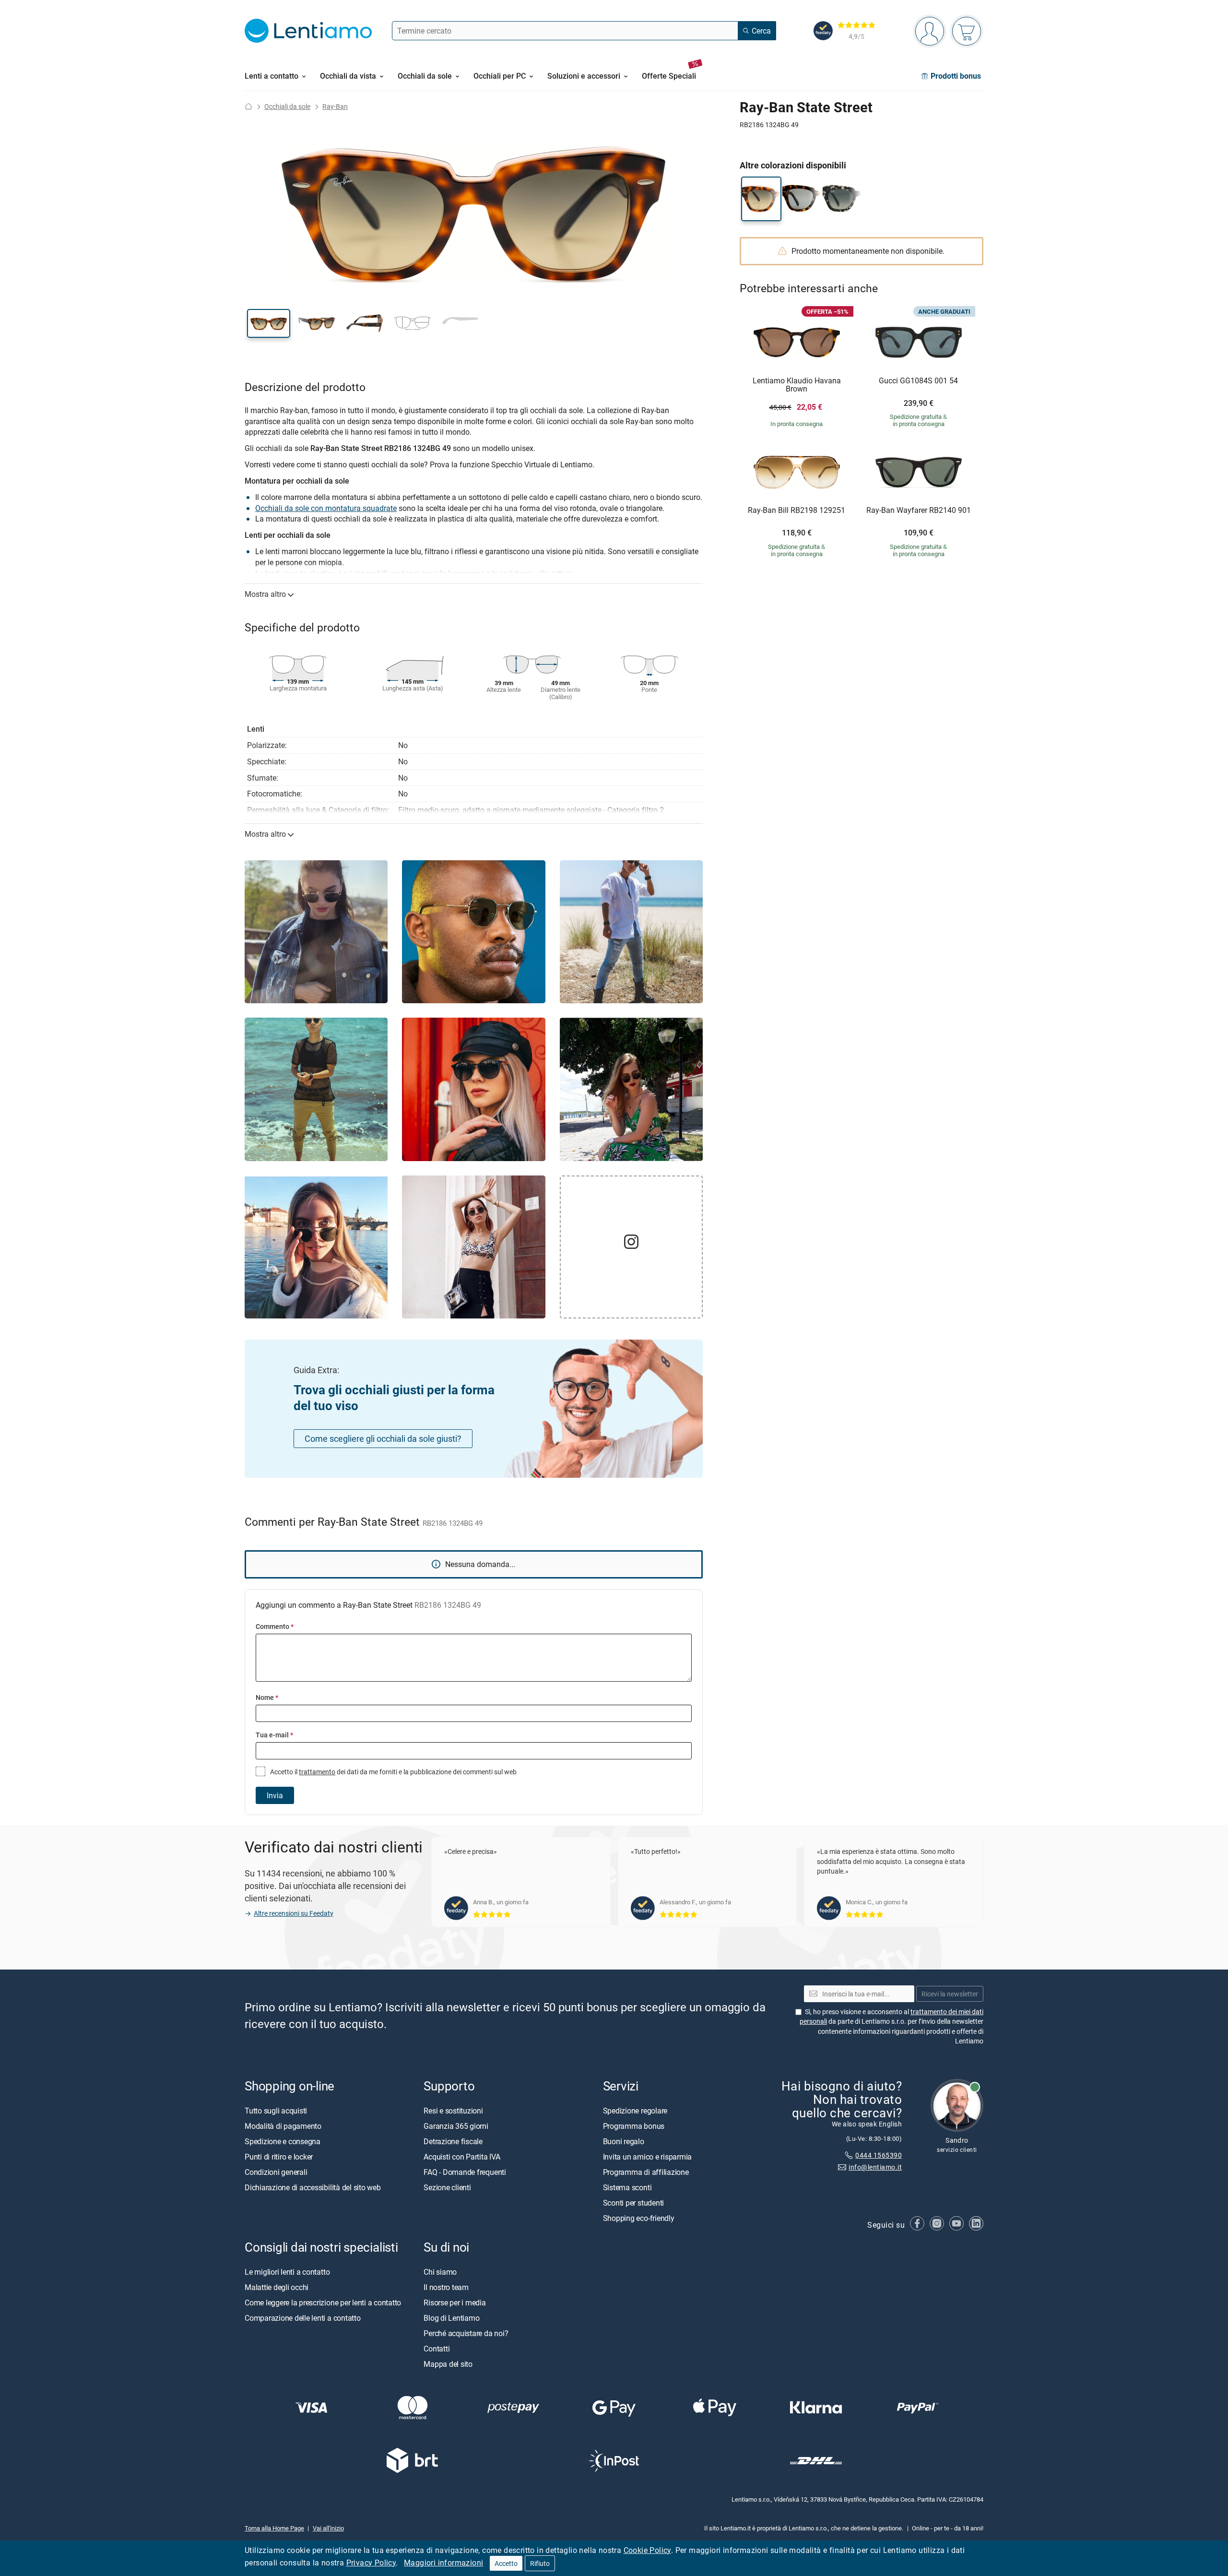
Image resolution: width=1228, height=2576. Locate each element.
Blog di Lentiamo (451, 2318)
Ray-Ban (335, 106)
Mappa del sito (448, 2364)
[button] (269, 323)
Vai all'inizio (328, 2528)
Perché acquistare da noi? (466, 2333)
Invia (275, 1795)
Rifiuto (540, 2563)
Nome (267, 1697)
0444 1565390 (879, 2155)
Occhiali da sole (287, 106)
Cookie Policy (647, 2550)
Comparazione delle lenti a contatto (303, 2318)
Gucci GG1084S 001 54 (918, 381)
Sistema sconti (627, 2187)
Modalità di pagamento (283, 2126)
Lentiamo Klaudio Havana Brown (797, 385)
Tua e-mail (274, 1735)
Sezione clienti (447, 2187)
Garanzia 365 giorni (456, 2126)
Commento (275, 1626)
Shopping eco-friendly (639, 2218)
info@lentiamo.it (875, 2167)
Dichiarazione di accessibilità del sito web (313, 2187)
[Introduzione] (248, 106)
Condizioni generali (276, 2172)
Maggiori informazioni (443, 2563)
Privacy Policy (371, 2563)
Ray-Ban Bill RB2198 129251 (797, 510)
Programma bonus (634, 2126)
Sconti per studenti (633, 2203)
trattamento (317, 1772)
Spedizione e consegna (283, 2141)
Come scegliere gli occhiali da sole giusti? (383, 1438)
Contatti (437, 2349)
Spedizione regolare (635, 2111)
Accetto (506, 2563)
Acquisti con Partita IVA (462, 2157)
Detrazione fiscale (453, 2141)
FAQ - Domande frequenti (465, 2172)
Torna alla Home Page (274, 2528)
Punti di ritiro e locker (279, 2157)
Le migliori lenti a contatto (287, 2272)
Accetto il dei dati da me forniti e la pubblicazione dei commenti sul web (393, 1772)
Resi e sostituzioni (453, 2111)
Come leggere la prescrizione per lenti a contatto (323, 2303)
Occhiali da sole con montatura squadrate (326, 508)
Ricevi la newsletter (950, 1994)
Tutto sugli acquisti (276, 2111)
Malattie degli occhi (277, 2287)
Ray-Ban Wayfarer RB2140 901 (919, 510)
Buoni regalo (624, 2141)
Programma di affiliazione (646, 2172)
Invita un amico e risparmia (648, 2157)
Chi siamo (440, 2272)
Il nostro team (446, 2287)
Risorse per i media (455, 2303)
